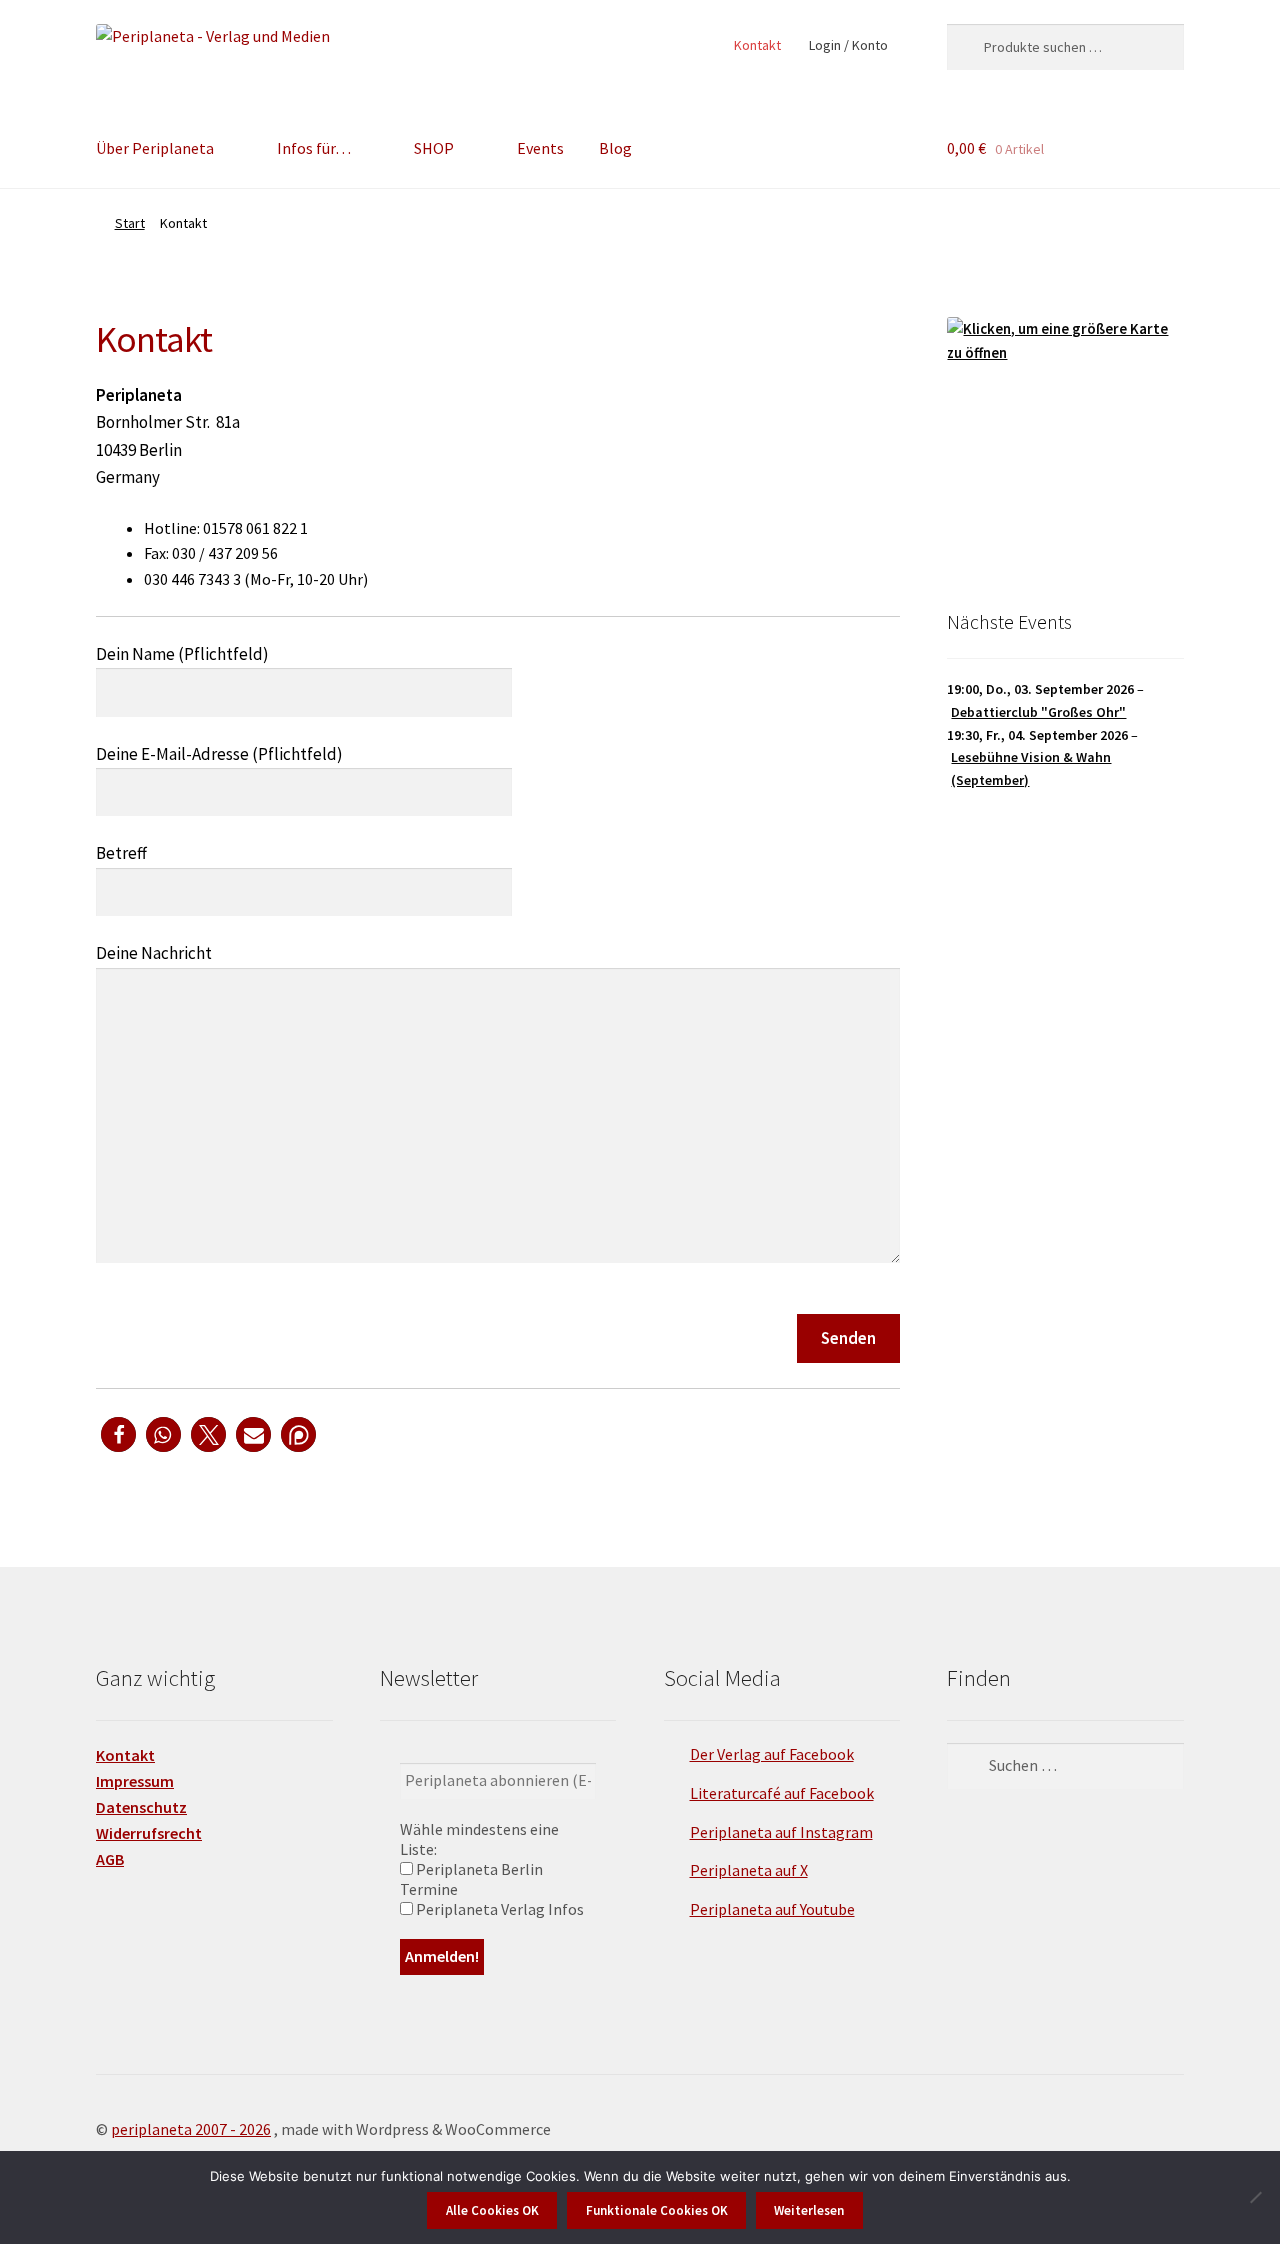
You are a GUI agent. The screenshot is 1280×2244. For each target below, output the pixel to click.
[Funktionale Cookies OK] (1255, 2197)
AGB (110, 1859)
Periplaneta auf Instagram (781, 1832)
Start (130, 223)
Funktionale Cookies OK (657, 2210)
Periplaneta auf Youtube (772, 1909)
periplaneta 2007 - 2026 (191, 2129)
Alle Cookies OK (492, 2210)
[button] (118, 1434)
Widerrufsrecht (149, 1833)
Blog (615, 148)
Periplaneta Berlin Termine (471, 1879)
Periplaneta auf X (749, 1870)
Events (540, 148)
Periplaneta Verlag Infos (498, 1909)
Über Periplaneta (155, 148)
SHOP (434, 148)
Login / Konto (848, 45)
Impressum (135, 1781)
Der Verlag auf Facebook (772, 1754)
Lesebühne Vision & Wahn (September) (1031, 768)
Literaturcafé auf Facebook (782, 1793)
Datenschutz (141, 1807)
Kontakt (757, 45)
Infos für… (314, 148)
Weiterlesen (809, 2210)
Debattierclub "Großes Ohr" (1038, 712)
